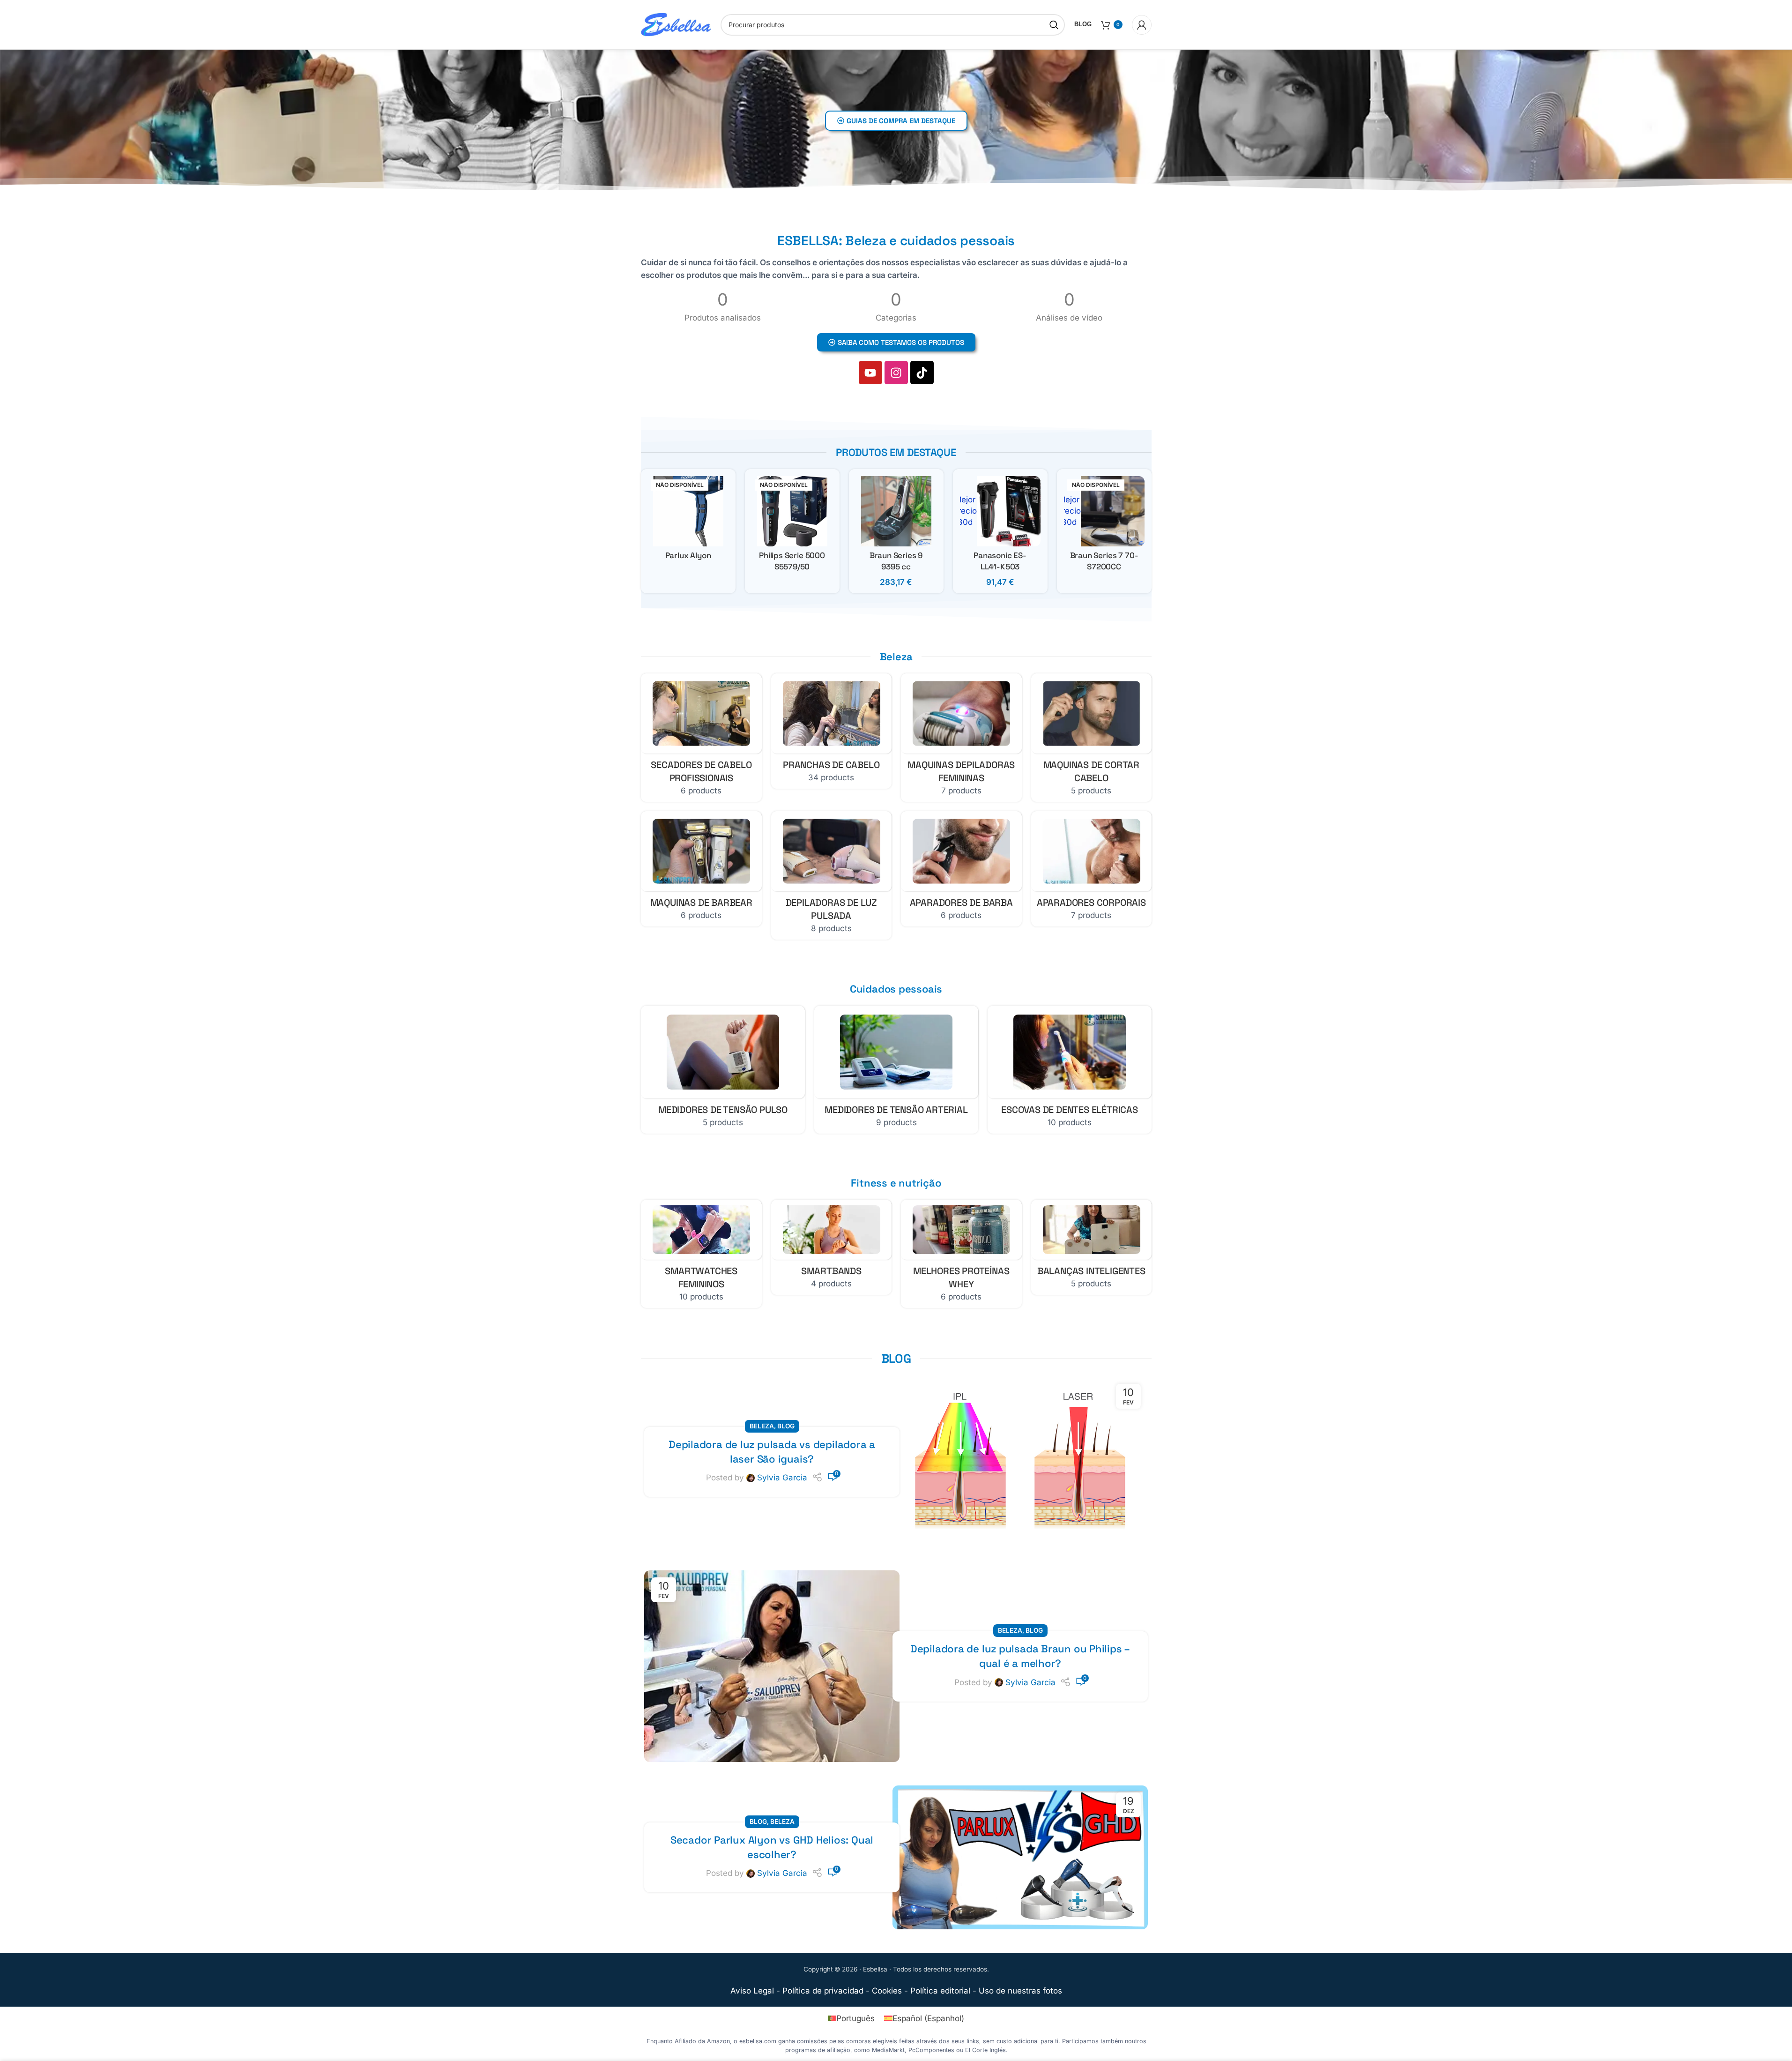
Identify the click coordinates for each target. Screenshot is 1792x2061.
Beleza (762, 1426)
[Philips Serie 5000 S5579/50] (792, 511)
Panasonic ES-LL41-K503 (1000, 561)
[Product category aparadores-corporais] (1091, 869)
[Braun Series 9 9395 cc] (896, 511)
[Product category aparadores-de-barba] (961, 869)
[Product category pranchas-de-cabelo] (831, 731)
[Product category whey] (961, 1254)
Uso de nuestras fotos (1020, 1991)
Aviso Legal (752, 1991)
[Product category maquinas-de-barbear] (701, 869)
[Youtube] (870, 373)
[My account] (1142, 25)
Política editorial (940, 1991)
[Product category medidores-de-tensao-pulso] (723, 1070)
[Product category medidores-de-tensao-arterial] (896, 1070)
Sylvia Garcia (782, 1478)
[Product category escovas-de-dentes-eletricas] (1070, 1070)
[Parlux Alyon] (688, 511)
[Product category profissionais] (701, 738)
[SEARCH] (1054, 25)
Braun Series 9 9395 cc (896, 561)
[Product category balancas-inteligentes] (1091, 1247)
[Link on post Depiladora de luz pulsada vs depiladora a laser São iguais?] (1020, 1462)
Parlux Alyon (688, 555)
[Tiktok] (922, 373)
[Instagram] (896, 373)
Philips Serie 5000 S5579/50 (792, 561)
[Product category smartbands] (831, 1247)
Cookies (887, 1991)
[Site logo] (676, 24)
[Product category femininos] (701, 1254)
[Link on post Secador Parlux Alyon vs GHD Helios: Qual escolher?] (1020, 1857)
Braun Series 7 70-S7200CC (1104, 561)
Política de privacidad (823, 1991)
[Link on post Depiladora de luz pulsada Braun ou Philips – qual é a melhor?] (772, 1666)
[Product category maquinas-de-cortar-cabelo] (1091, 738)
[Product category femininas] (961, 738)
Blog (786, 1426)
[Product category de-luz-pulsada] (831, 875)
